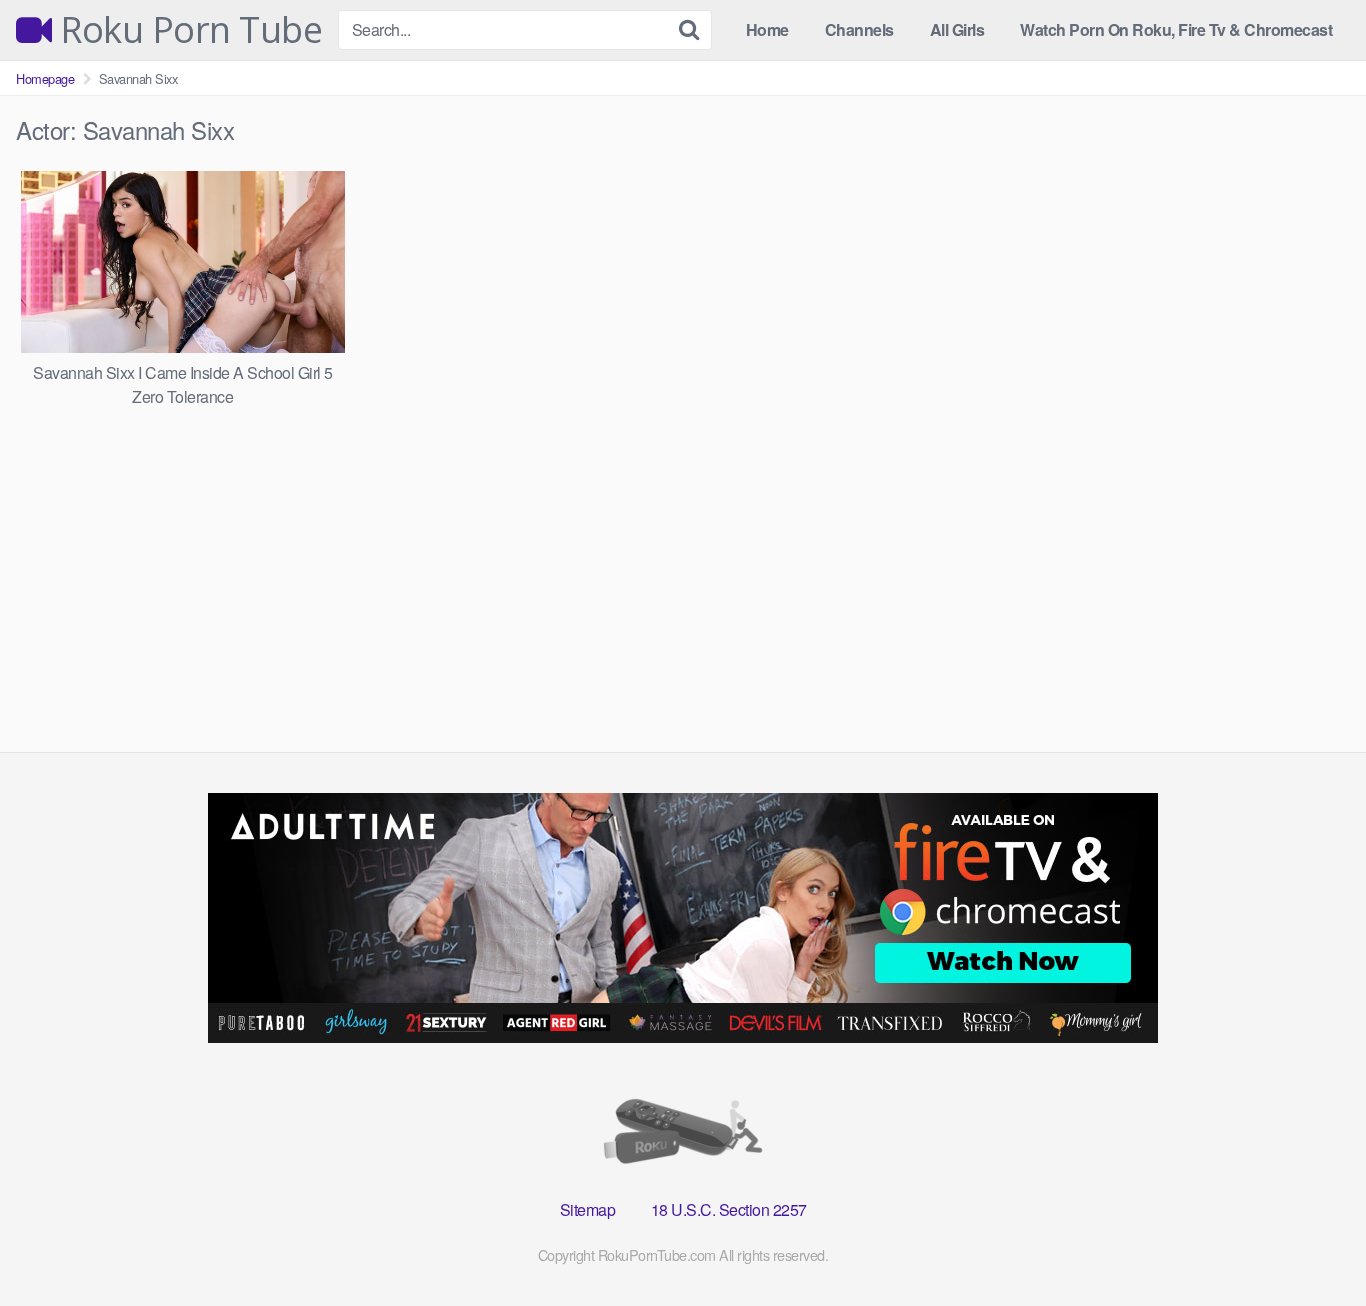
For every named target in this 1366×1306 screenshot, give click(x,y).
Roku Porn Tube (187, 30)
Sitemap (588, 1209)
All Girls (957, 29)
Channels (859, 29)
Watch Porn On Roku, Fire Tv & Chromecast (1176, 29)
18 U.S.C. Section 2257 (729, 1209)
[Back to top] (1311, 1242)
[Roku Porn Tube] (683, 1135)
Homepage (45, 78)
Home (767, 29)
